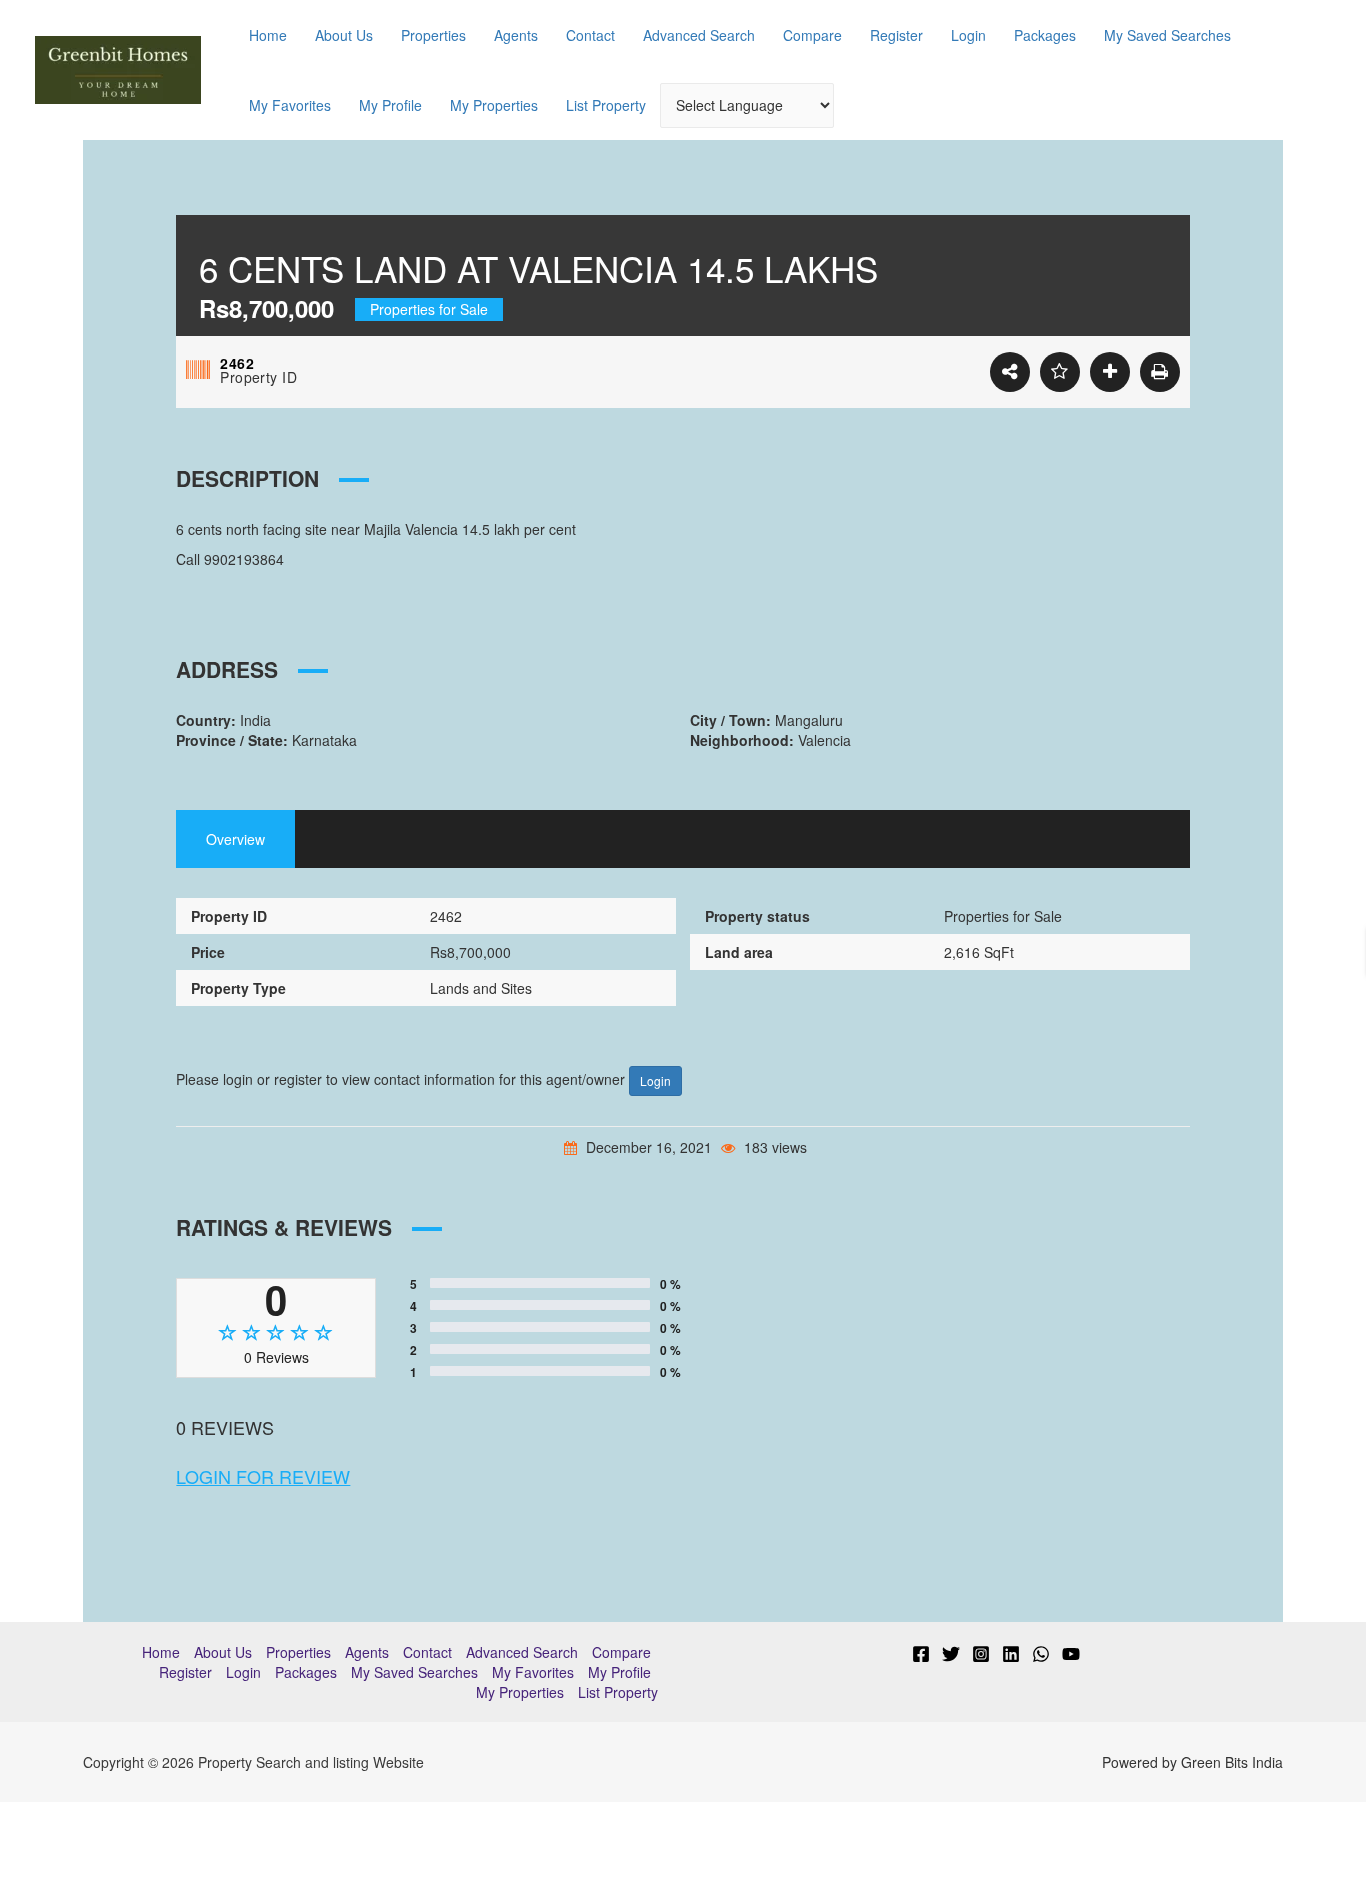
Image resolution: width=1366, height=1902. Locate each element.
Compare (812, 35)
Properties (433, 35)
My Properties (494, 105)
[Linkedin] (1011, 1654)
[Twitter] (951, 1654)
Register (896, 35)
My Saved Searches (1167, 35)
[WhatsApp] (1041, 1654)
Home (268, 35)
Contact (590, 35)
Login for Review (263, 1476)
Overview (235, 839)
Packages (1045, 35)
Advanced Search (699, 35)
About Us (344, 35)
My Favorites (290, 105)
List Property (606, 105)
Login (968, 35)
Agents (516, 35)
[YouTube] (1071, 1654)
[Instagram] (981, 1654)
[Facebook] (921, 1654)
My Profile (390, 105)
